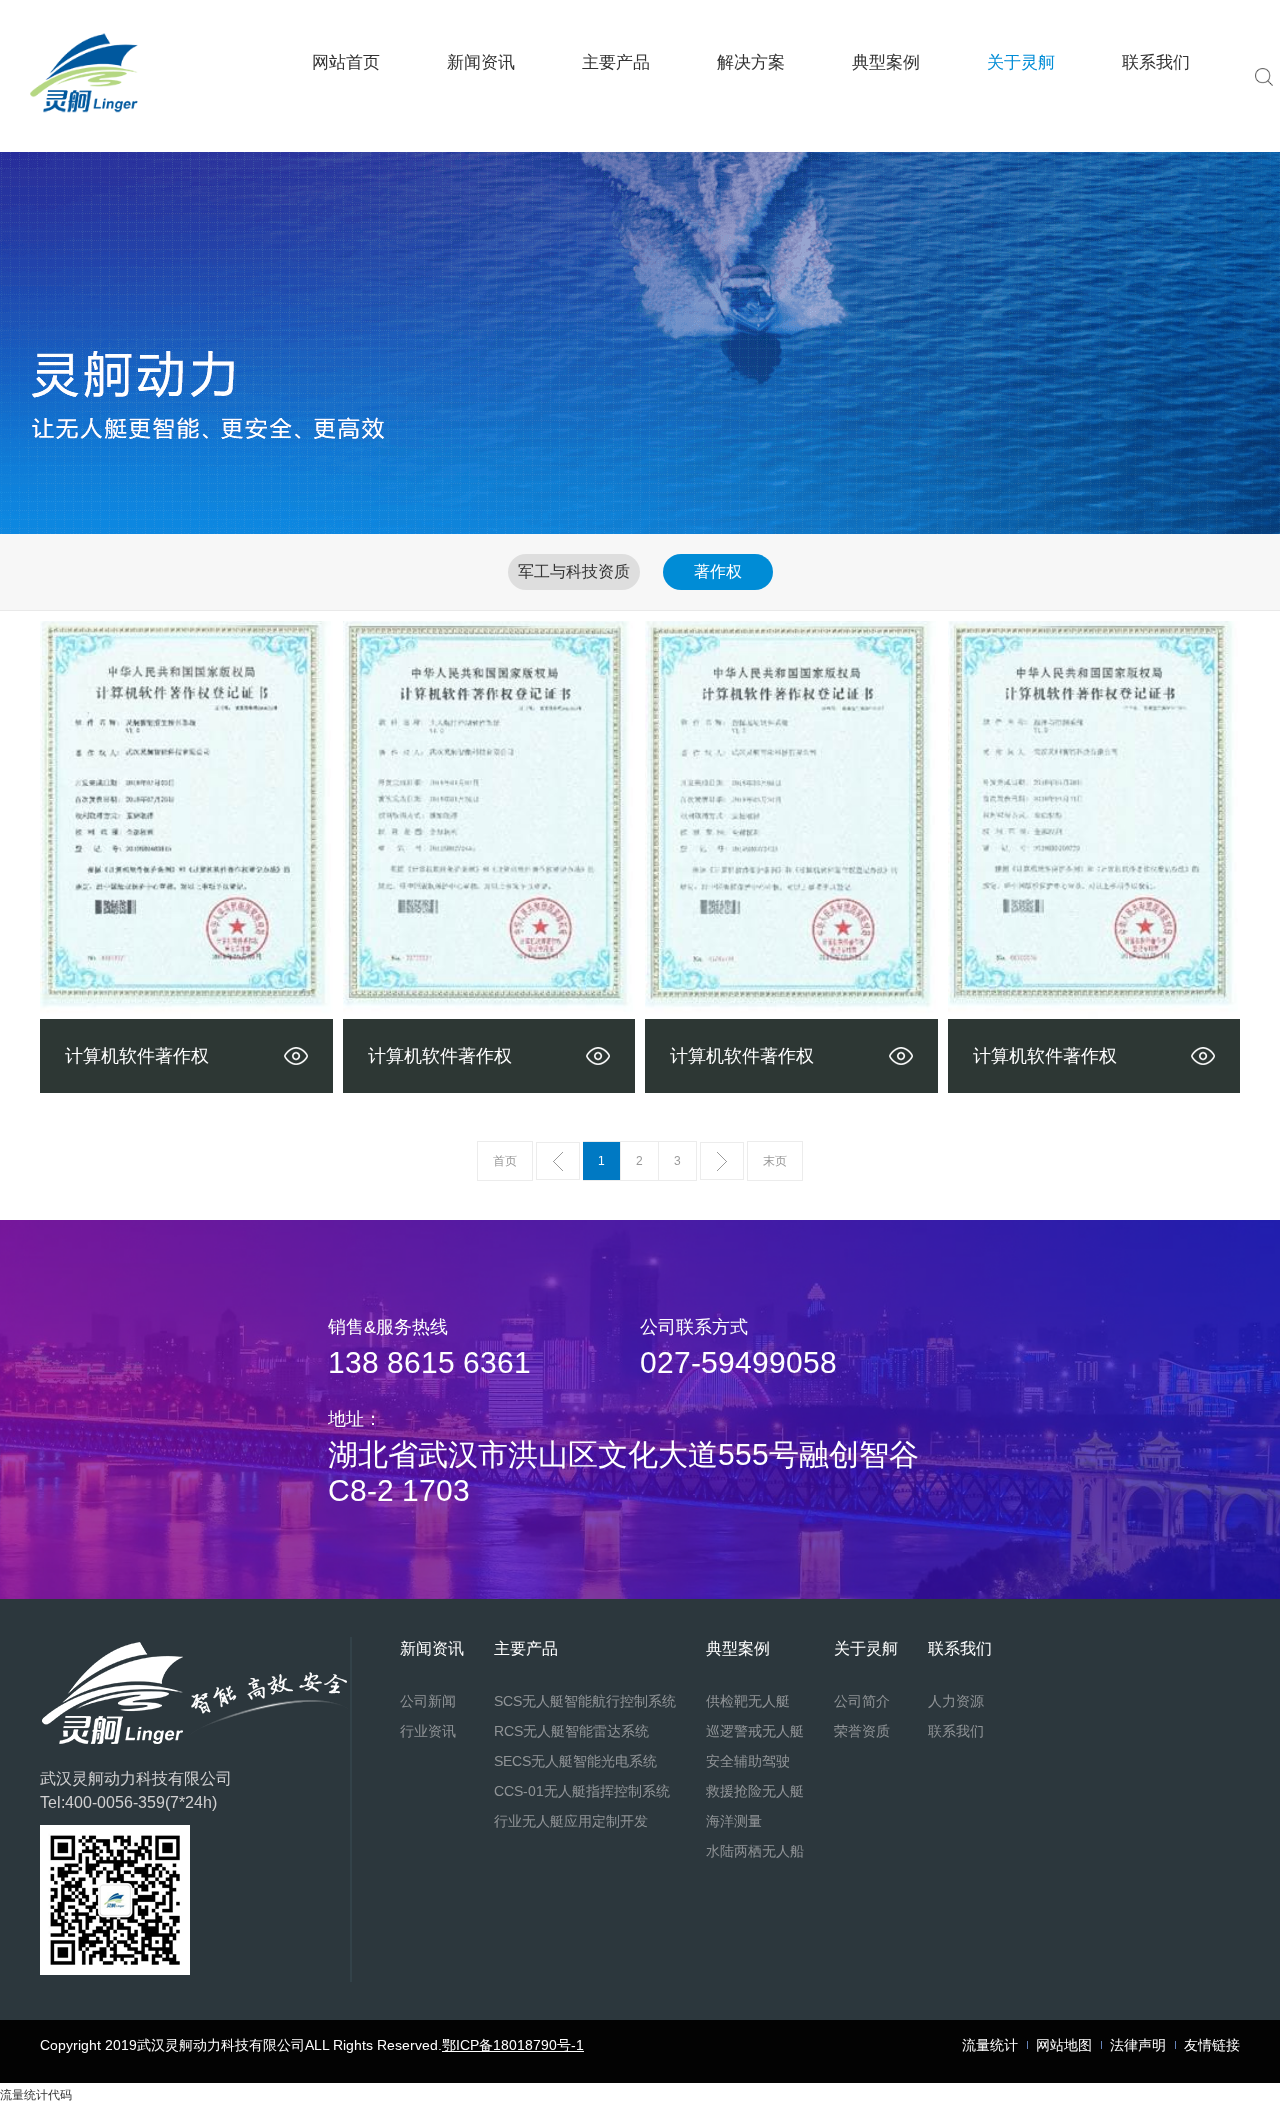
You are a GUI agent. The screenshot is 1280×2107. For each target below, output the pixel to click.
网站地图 (1064, 2045)
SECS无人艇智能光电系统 (615, 112)
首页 (505, 1161)
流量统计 (990, 2045)
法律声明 (1138, 2045)
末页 (775, 1161)
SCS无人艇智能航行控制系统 (616, 120)
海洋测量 (886, 107)
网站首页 (346, 62)
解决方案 (751, 62)
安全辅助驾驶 (886, 112)
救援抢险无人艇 (886, 109)
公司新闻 (480, 120)
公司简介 (1021, 120)
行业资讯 (480, 116)
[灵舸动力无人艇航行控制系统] (85, 123)
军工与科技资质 (574, 571)
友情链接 (1212, 2045)
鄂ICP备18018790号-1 (513, 2045)
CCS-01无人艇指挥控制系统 (615, 109)
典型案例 (886, 62)
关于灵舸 (1021, 62)
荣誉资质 (1021, 116)
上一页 (558, 1161)
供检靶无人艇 (886, 120)
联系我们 (1156, 62)
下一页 (722, 1161)
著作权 (718, 571)
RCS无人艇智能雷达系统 (615, 116)
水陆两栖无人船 (886, 105)
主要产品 (616, 62)
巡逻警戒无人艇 (886, 116)
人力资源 (1156, 120)
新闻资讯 (481, 62)
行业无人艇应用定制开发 (616, 107)
